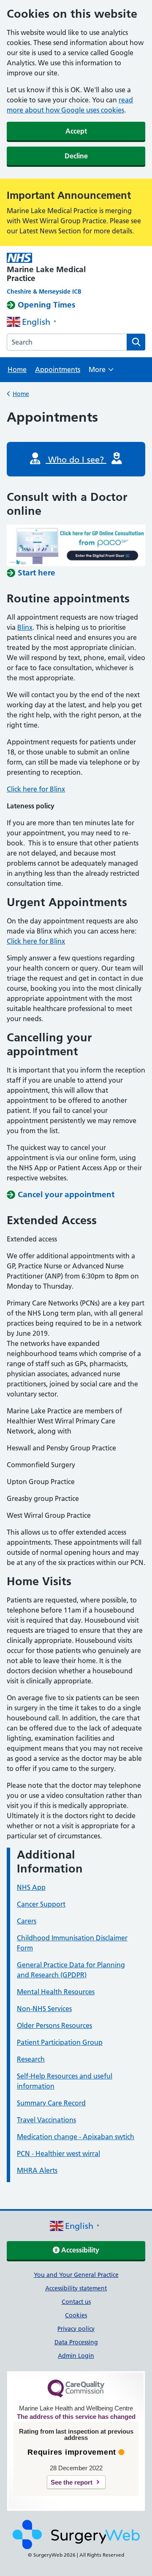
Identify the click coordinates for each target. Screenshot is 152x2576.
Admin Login (76, 2356)
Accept (76, 131)
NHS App (31, 1887)
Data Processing (76, 2342)
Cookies (76, 2315)
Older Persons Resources (54, 2025)
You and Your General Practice (76, 2275)
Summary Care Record (51, 2103)
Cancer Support (41, 1904)
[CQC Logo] (76, 2395)
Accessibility (79, 2250)
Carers (27, 1921)
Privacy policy (76, 2329)
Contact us (76, 2302)
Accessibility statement (76, 2288)
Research (31, 2059)
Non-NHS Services (44, 2009)
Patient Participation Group (60, 2042)
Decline (76, 156)
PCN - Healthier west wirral (58, 2153)
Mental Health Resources (56, 1992)
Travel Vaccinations (46, 2120)
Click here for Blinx (36, 789)
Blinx (25, 627)
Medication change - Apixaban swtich (76, 2137)
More (101, 372)
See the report (72, 2482)
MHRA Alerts (37, 2170)
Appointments (58, 369)
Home (17, 369)
